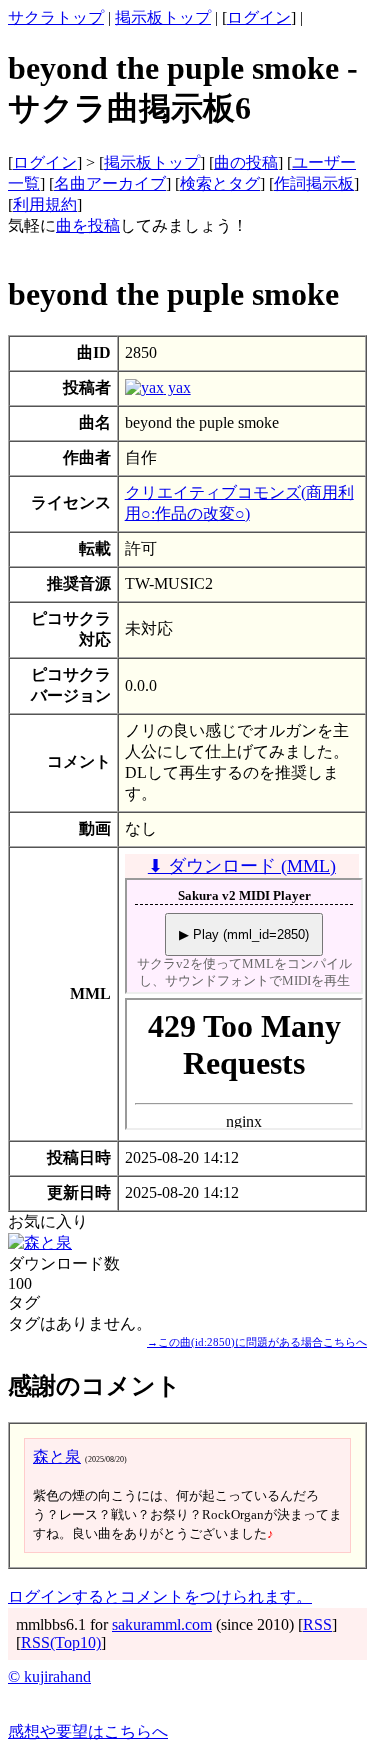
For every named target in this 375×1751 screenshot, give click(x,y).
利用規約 (45, 204)
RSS (317, 1624)
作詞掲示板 (314, 183)
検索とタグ (220, 183)
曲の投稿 (246, 162)
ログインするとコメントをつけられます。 (160, 1596)
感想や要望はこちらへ (88, 1731)
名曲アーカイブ (110, 183)
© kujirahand (49, 1676)
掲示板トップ (163, 17)
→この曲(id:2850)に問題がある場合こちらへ (257, 1342)
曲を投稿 (88, 225)
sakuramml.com (162, 1624)
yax (177, 387)
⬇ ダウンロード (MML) (242, 866)
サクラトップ (56, 17)
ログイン (259, 17)
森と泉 (57, 1456)
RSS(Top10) (61, 1642)
